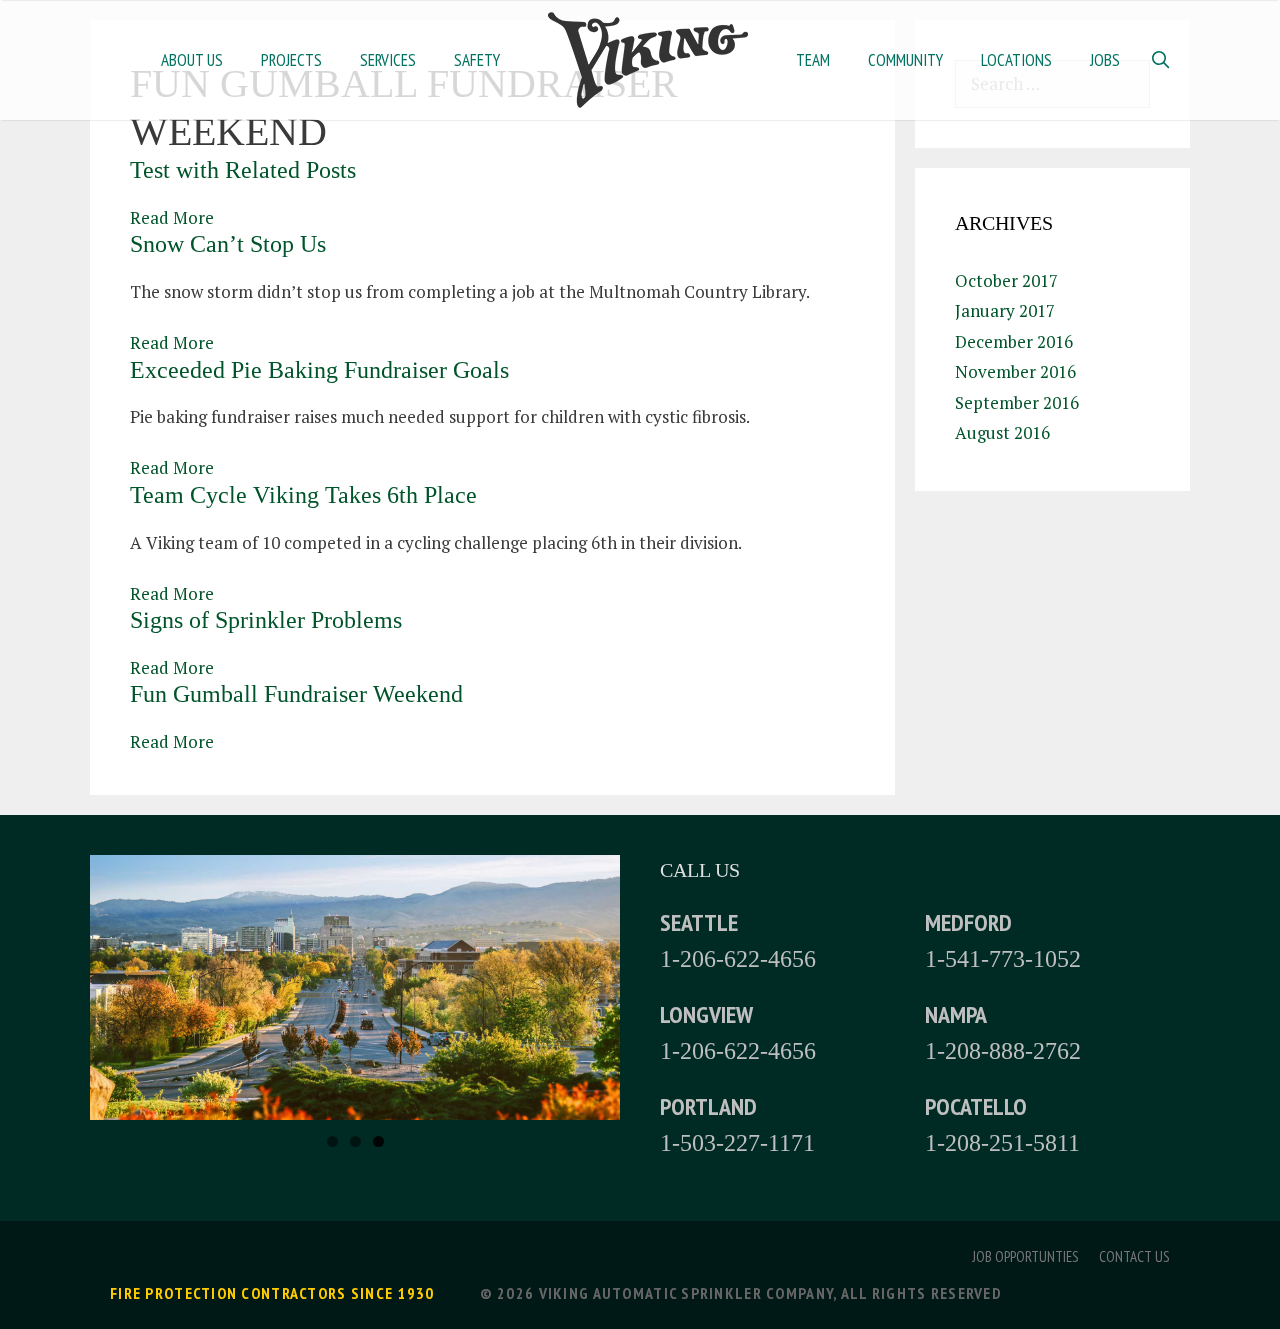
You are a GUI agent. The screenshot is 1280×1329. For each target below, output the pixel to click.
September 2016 (1017, 402)
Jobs (1105, 60)
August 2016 (1002, 432)
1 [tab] (332, 1141)
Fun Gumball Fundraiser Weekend (296, 694)
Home (648, 60)
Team (813, 60)
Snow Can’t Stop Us (228, 244)
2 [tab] (355, 1141)
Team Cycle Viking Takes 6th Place (303, 495)
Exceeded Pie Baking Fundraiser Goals (319, 370)
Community (905, 60)
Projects (291, 60)
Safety (477, 60)
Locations (1016, 60)
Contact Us (1134, 1256)
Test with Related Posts (243, 170)
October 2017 (1006, 280)
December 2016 (1014, 341)
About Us (192, 60)
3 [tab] (378, 1141)
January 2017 (1005, 310)
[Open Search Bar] (1160, 60)
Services (388, 60)
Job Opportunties (1025, 1256)
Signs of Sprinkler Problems (266, 620)
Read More (172, 217)
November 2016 (1015, 371)
